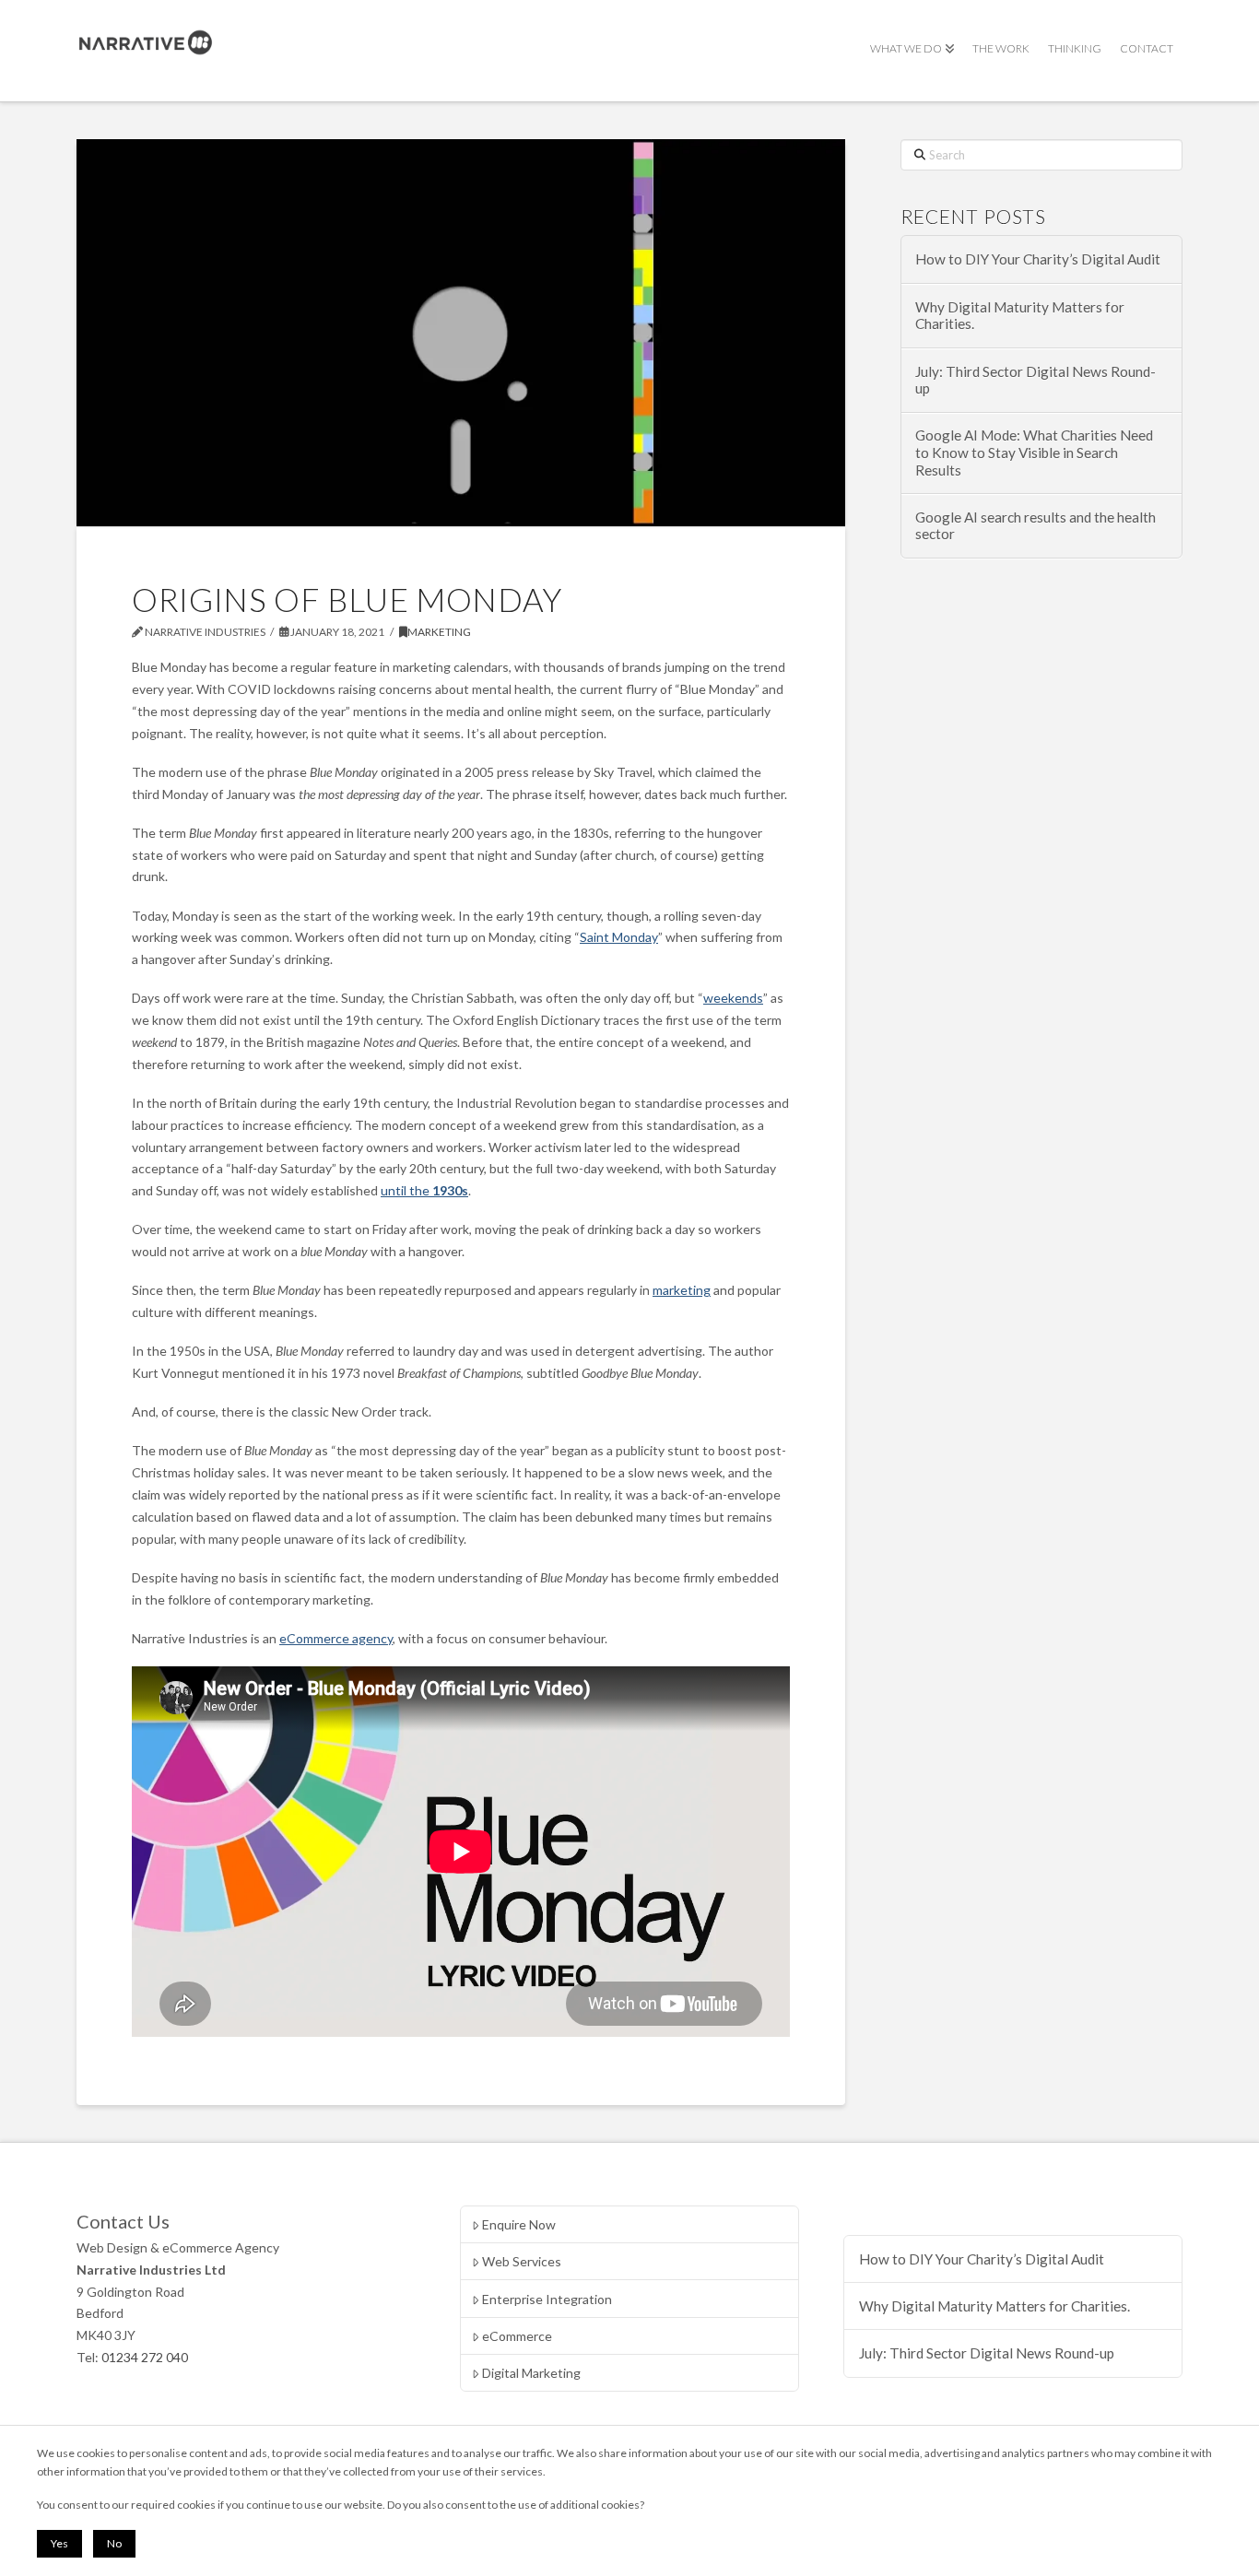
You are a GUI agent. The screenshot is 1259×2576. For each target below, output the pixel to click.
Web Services (522, 2261)
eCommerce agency (336, 1638)
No (114, 2543)
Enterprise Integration (547, 2299)
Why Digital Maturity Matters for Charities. (1020, 316)
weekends (733, 998)
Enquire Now (519, 2224)
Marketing (439, 632)
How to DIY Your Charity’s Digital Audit (1038, 259)
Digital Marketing (531, 2373)
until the (424, 1190)
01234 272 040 (145, 2357)
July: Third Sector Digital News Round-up (1035, 380)
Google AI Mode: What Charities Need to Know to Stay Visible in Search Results (1034, 452)
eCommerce (517, 2336)
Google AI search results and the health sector (1035, 526)
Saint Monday (619, 937)
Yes (59, 2543)
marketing (682, 1290)
